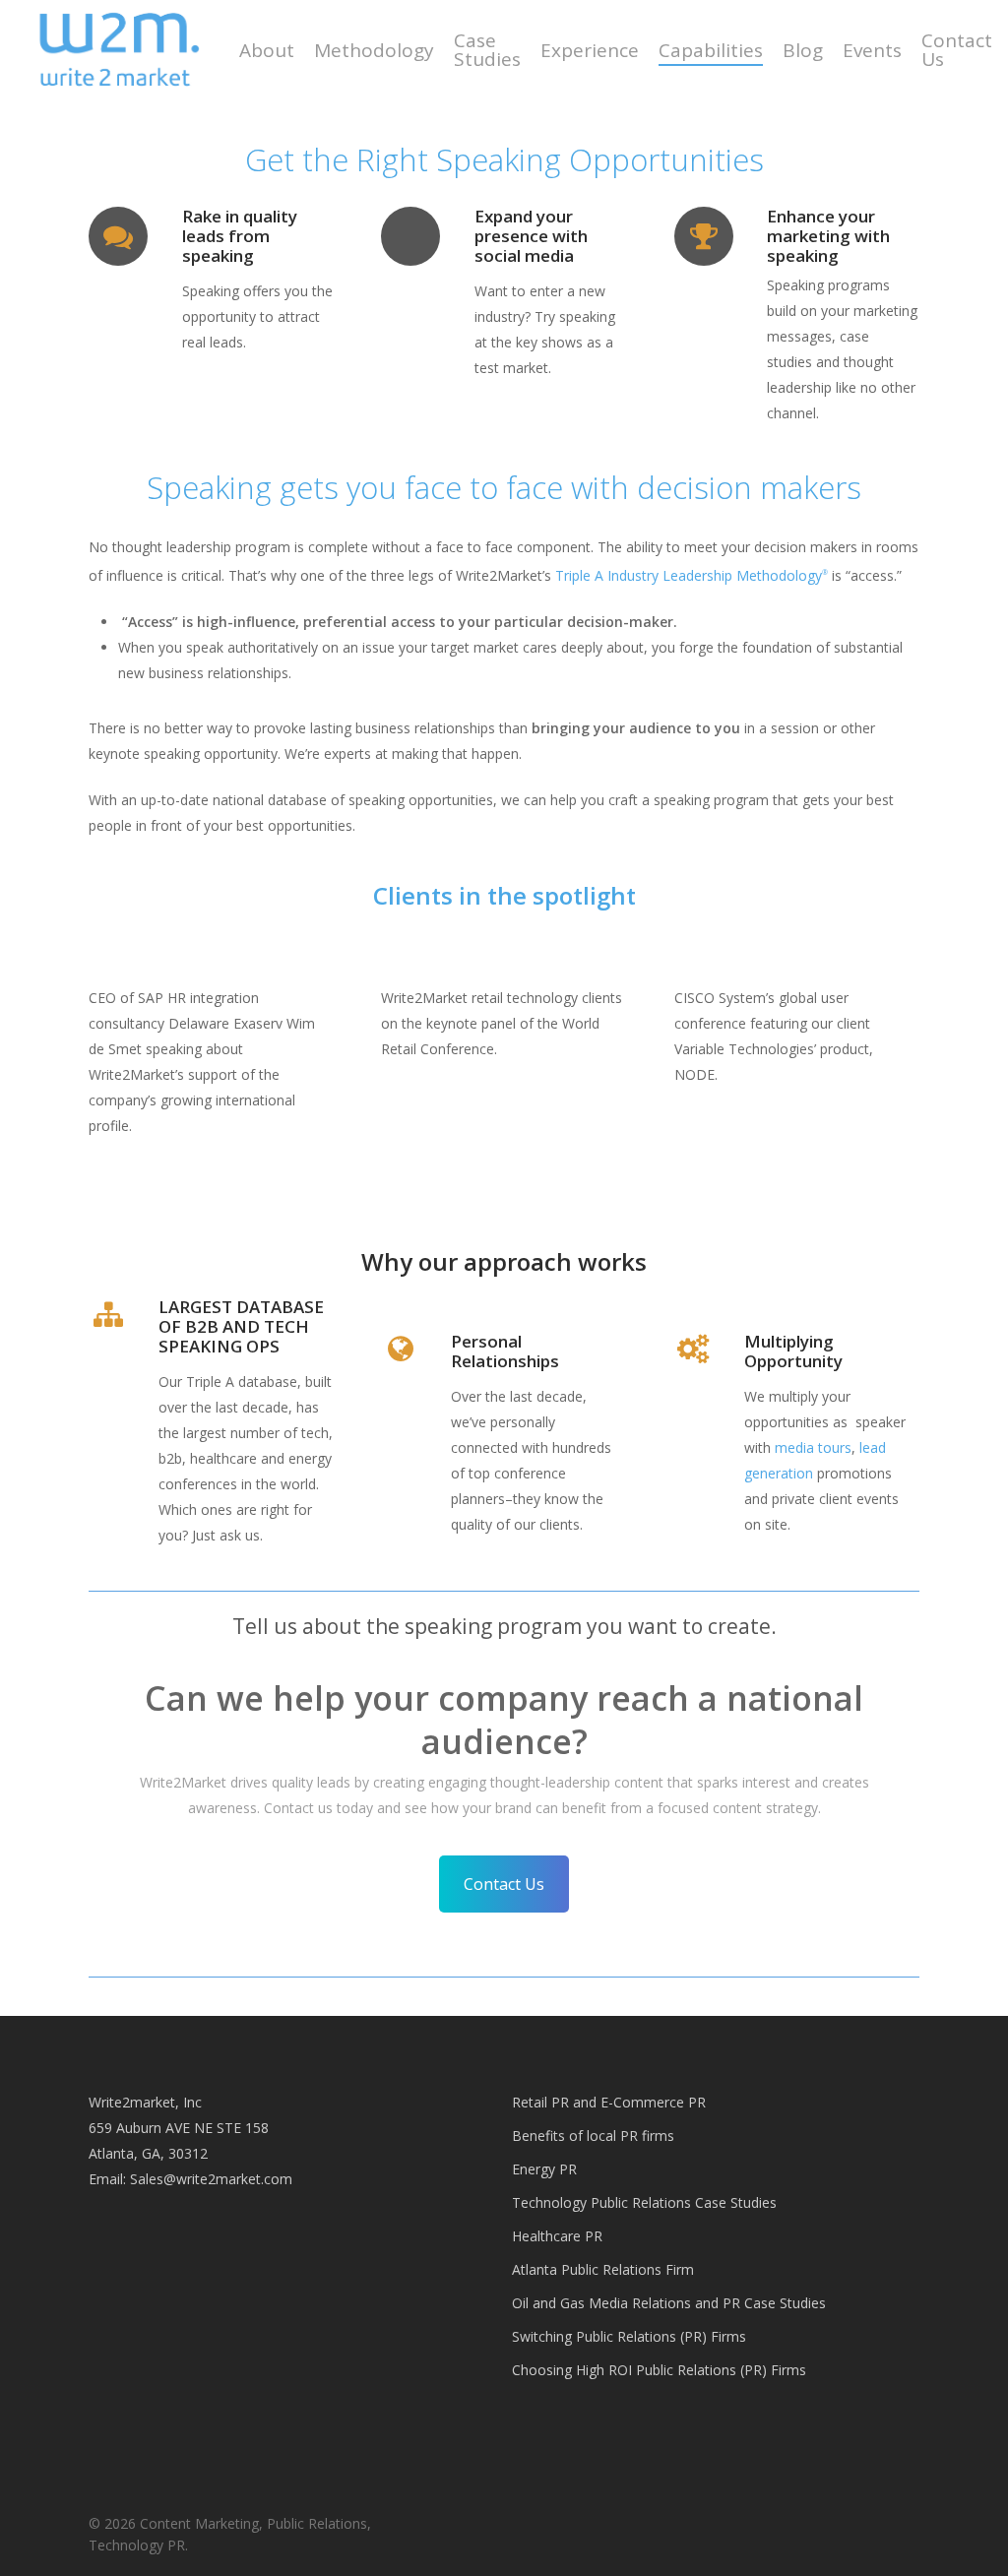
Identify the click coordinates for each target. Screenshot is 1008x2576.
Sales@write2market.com (211, 2179)
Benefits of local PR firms (593, 2136)
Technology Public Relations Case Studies (644, 2202)
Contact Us (504, 1884)
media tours (813, 1447)
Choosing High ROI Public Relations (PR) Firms (659, 2370)
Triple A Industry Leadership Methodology (692, 575)
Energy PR (544, 2169)
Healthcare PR (557, 2236)
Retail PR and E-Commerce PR (609, 2102)
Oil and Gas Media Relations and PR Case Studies (669, 2303)
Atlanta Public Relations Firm (603, 2269)
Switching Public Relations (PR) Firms (629, 2336)
